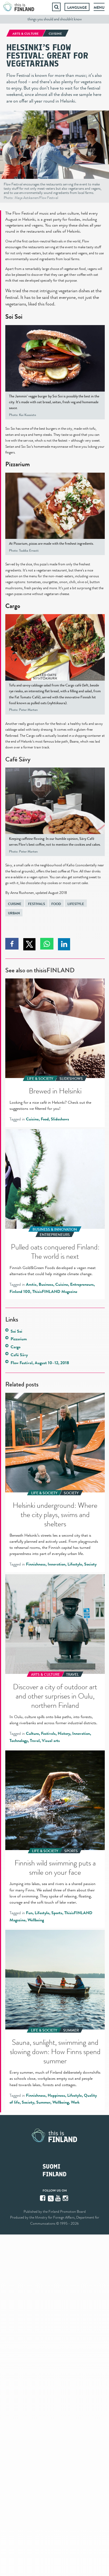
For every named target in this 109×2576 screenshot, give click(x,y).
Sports (57, 1913)
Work (75, 2102)
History (64, 1733)
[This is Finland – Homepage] (19, 7)
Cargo (13, 606)
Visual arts (51, 1741)
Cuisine (15, 904)
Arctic (31, 1284)
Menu (99, 7)
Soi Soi (14, 317)
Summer (43, 2102)
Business (46, 1284)
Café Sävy (19, 1355)
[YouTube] (58, 2198)
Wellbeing (36, 1920)
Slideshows (60, 1119)
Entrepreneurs (82, 1284)
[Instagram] (66, 2198)
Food (56, 904)
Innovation (56, 1564)
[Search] (56, 7)
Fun (29, 1913)
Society (90, 1564)
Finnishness (36, 1564)
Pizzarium (18, 464)
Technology (19, 1741)
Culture (32, 1733)
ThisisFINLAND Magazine (55, 1292)
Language (77, 7)
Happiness (56, 2095)
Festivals (37, 904)
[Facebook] (43, 2198)
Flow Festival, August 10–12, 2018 (40, 1363)
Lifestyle (76, 904)
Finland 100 (20, 1292)
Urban (14, 913)
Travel (35, 1741)
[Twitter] (51, 2198)
